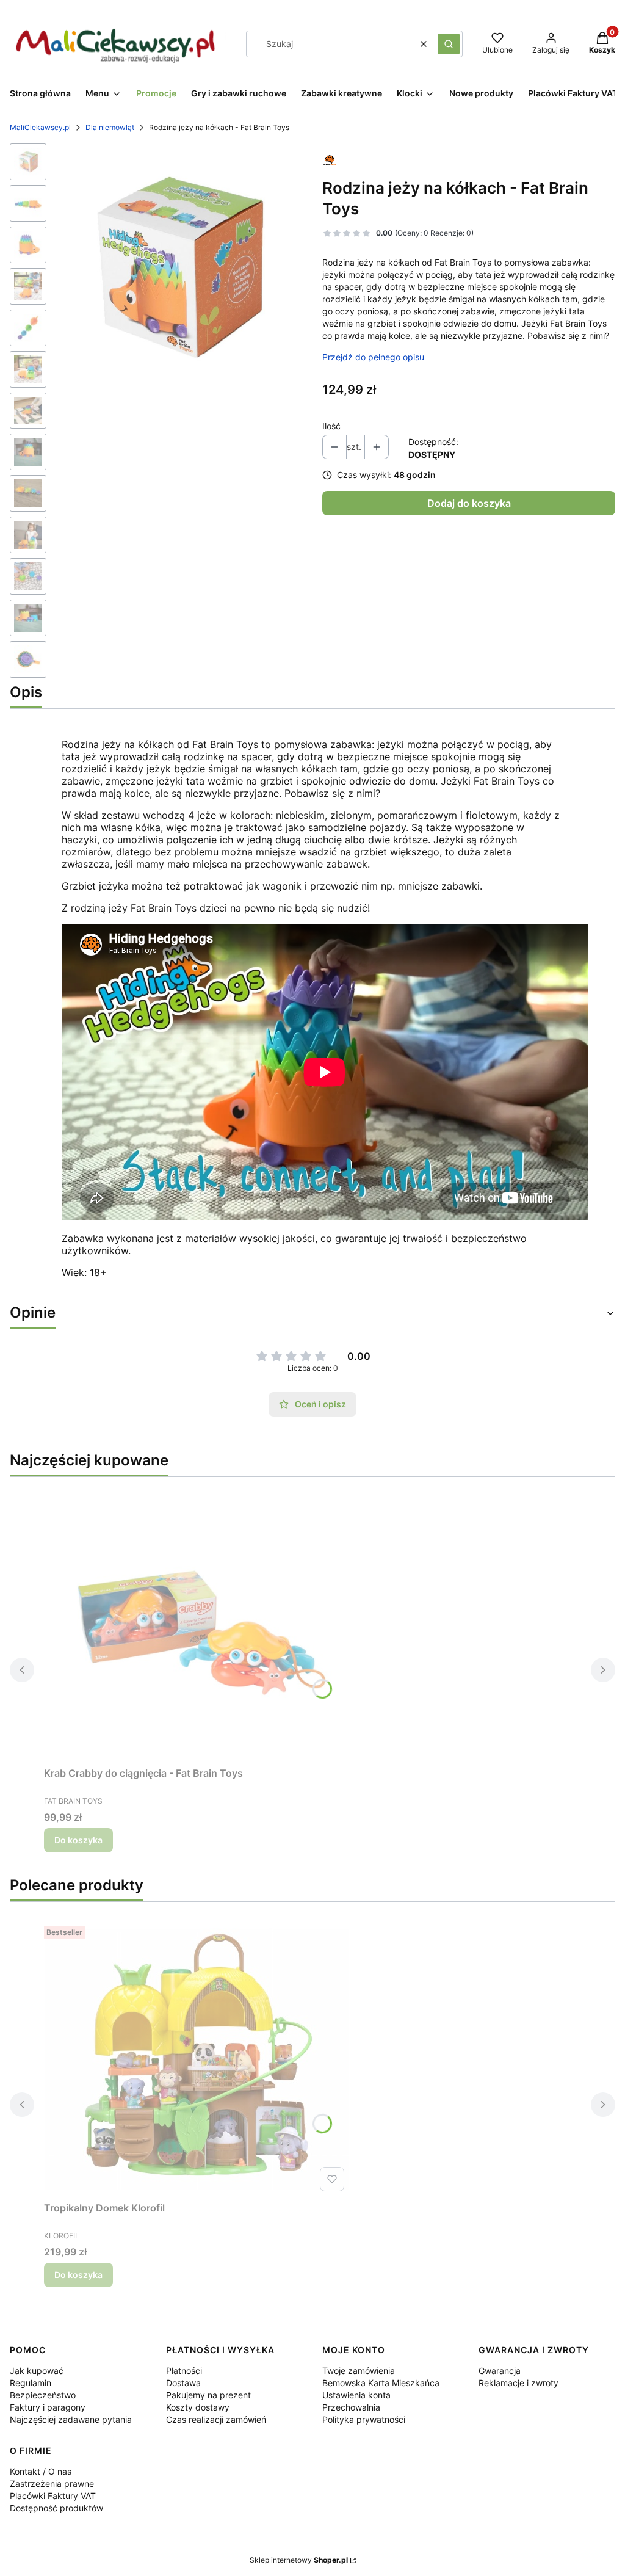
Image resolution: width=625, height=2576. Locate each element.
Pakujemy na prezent (208, 2395)
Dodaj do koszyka (469, 503)
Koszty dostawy (198, 2407)
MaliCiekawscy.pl (40, 127)
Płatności (184, 2371)
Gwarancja (500, 2371)
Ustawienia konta (356, 2395)
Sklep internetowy (299, 2560)
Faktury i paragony (48, 2407)
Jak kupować (37, 2371)
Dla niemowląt (110, 127)
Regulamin (31, 2383)
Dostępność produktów (56, 2508)
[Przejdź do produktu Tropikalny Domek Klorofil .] (197, 2059)
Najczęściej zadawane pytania (71, 2419)
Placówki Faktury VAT (53, 2496)
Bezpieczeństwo (43, 2395)
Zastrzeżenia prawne (52, 2483)
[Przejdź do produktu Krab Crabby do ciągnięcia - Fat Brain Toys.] (197, 1624)
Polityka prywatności (364, 2419)
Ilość (331, 426)
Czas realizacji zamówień (216, 2419)
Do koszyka (78, 1840)
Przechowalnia (351, 2407)
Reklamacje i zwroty (518, 2383)
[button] (449, 44)
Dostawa (183, 2383)
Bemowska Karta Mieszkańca (381, 2383)
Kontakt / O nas (41, 2471)
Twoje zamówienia (359, 2371)
